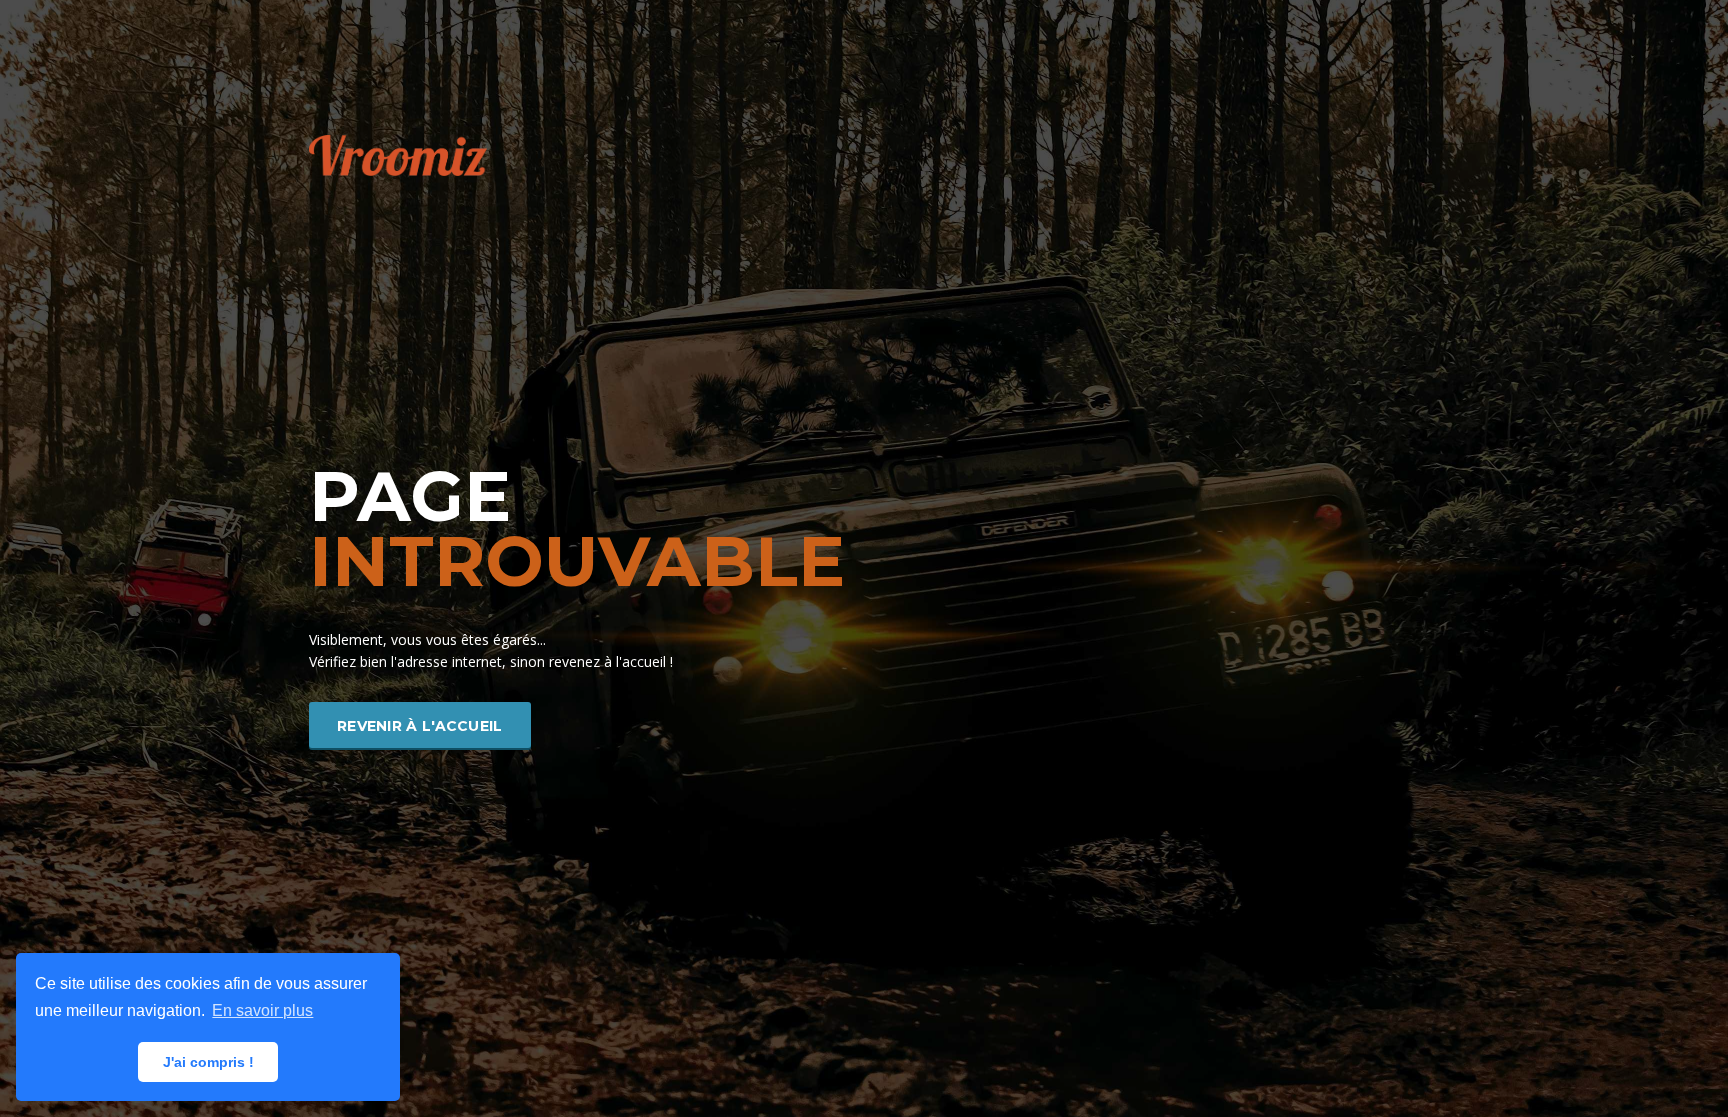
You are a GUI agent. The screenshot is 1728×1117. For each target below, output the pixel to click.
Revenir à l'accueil (420, 726)
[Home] (398, 153)
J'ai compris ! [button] (208, 1062)
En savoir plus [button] (262, 1010)
